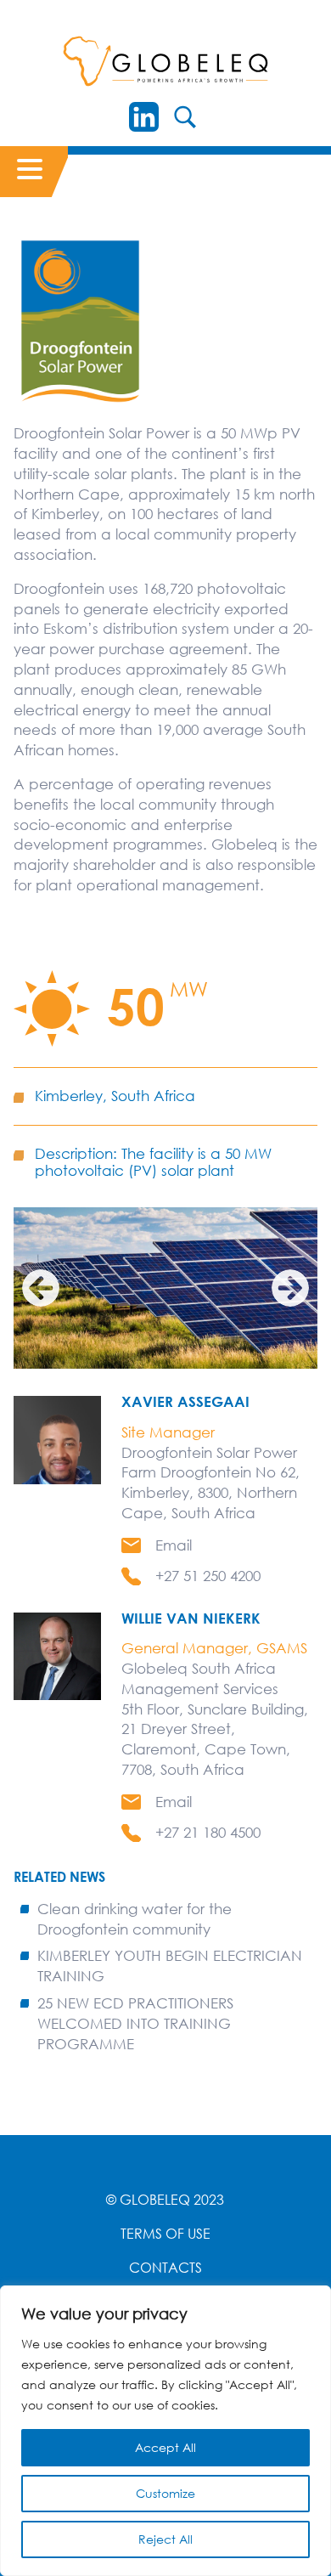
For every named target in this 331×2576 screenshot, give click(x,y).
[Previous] (41, 1288)
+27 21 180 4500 (208, 1832)
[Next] (290, 1288)
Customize (165, 2493)
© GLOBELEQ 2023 (165, 2200)
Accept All (165, 2447)
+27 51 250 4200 (208, 1576)
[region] (165, 2431)
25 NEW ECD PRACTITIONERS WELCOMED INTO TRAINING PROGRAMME (135, 2023)
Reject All (165, 2539)
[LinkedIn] (144, 117)
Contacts (165, 2268)
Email (174, 1545)
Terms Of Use (165, 2234)
